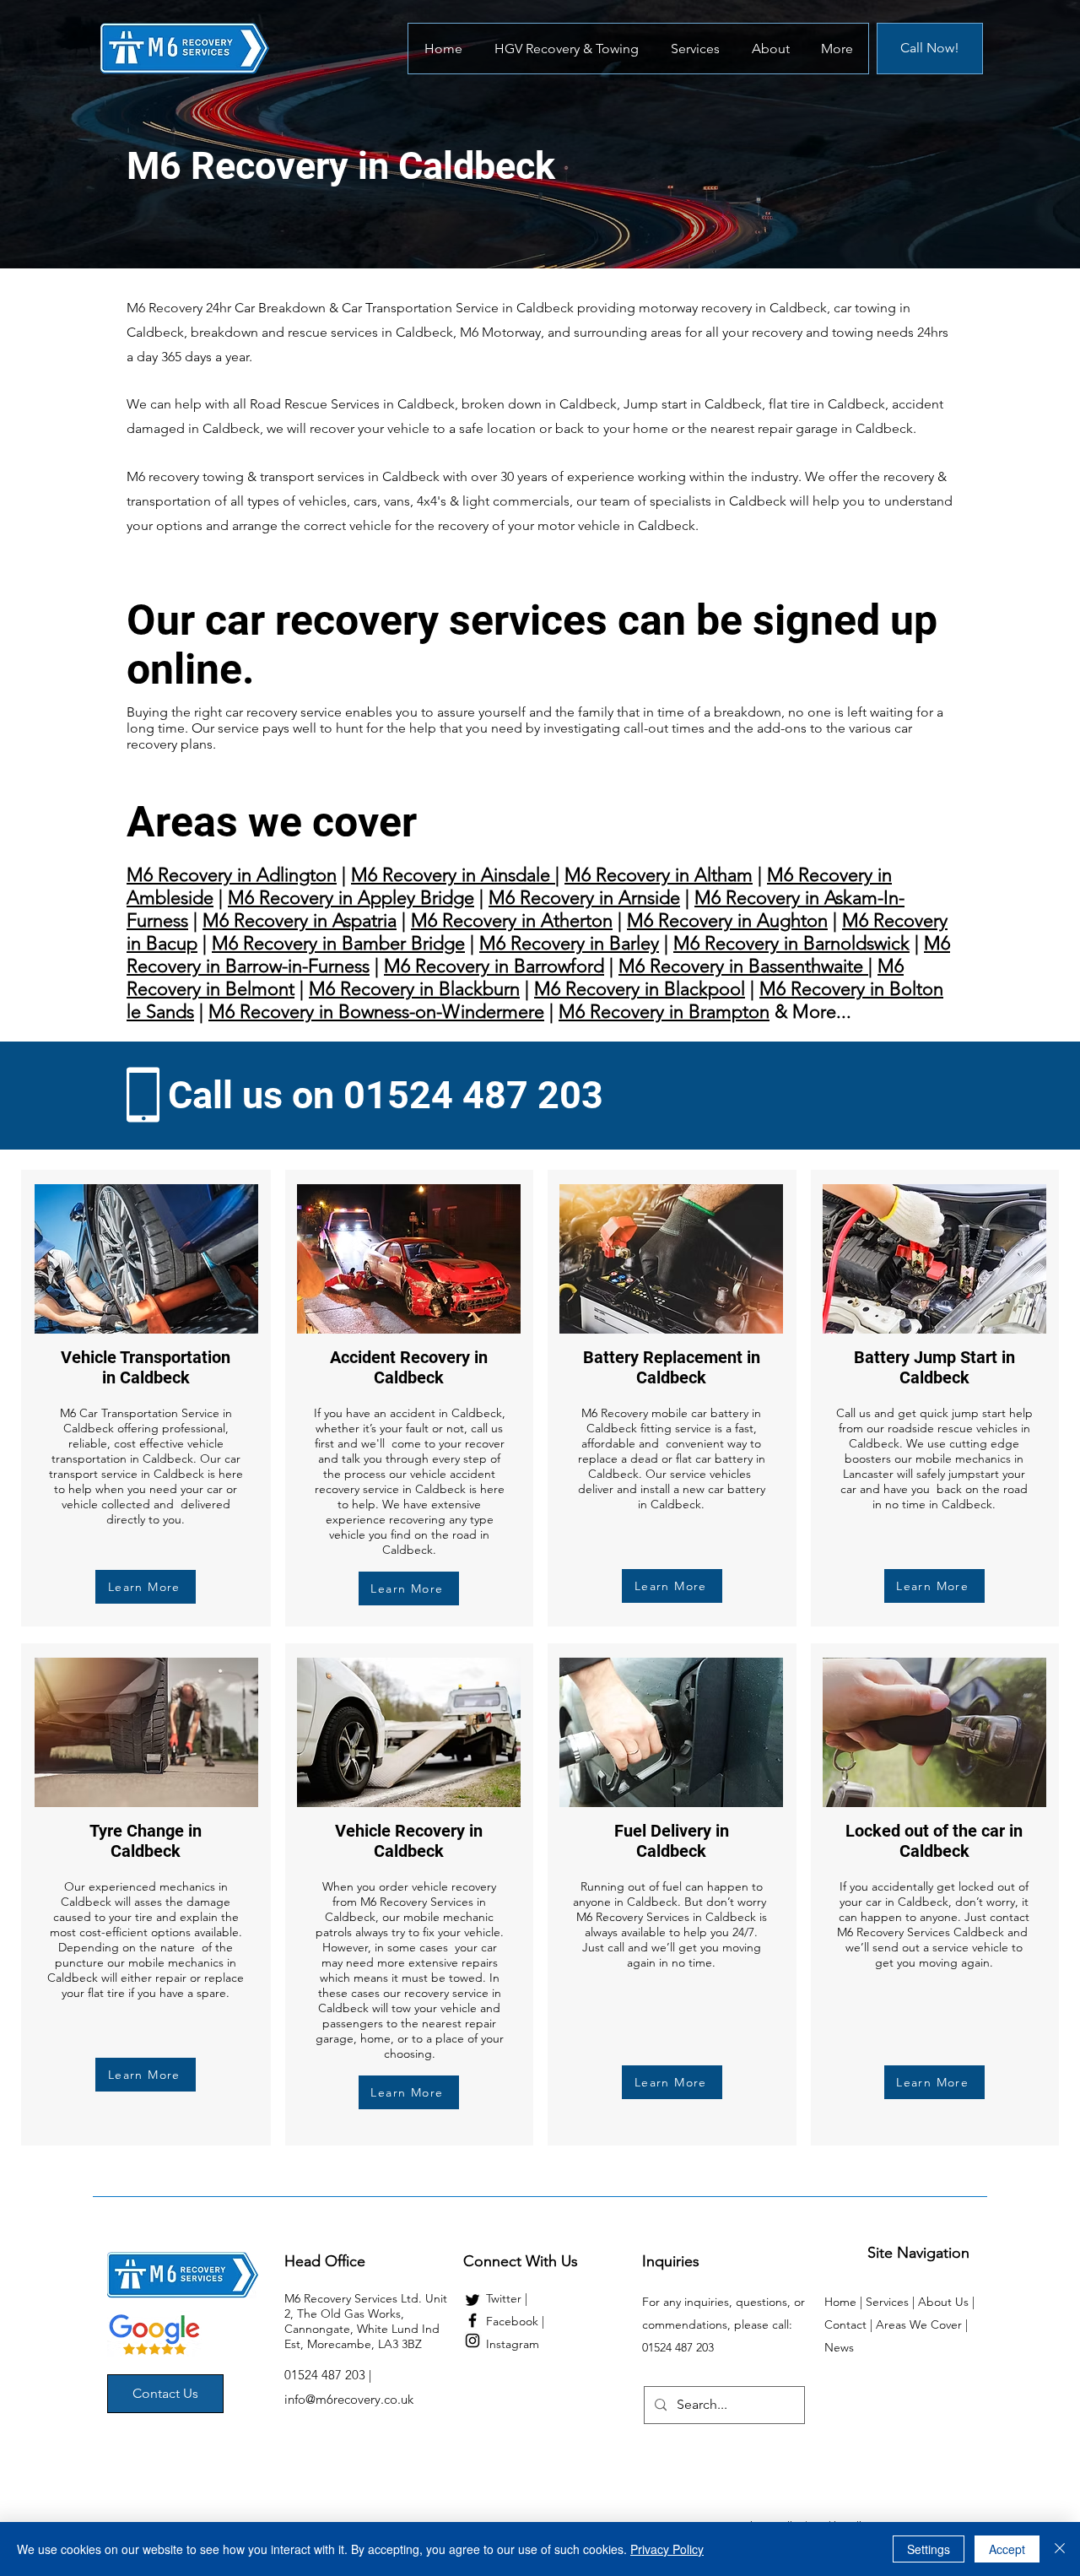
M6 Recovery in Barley (569, 943)
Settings (929, 2549)
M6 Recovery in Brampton (664, 1012)
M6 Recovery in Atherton (512, 920)
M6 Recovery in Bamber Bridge (338, 943)
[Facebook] (472, 2320)
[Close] (1060, 2549)
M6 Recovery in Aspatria (300, 920)
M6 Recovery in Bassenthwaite (743, 966)
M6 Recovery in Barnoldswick (791, 943)
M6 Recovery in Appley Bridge (351, 898)
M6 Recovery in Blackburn (414, 989)
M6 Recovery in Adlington (232, 875)
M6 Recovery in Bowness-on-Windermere (376, 1012)
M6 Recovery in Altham (659, 875)
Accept (1007, 2549)
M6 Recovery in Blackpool (640, 989)
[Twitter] (472, 2300)
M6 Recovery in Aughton (727, 920)
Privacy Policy (667, 2549)
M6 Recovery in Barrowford (494, 966)
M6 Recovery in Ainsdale (453, 875)
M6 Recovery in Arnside (584, 898)
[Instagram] (472, 2341)
